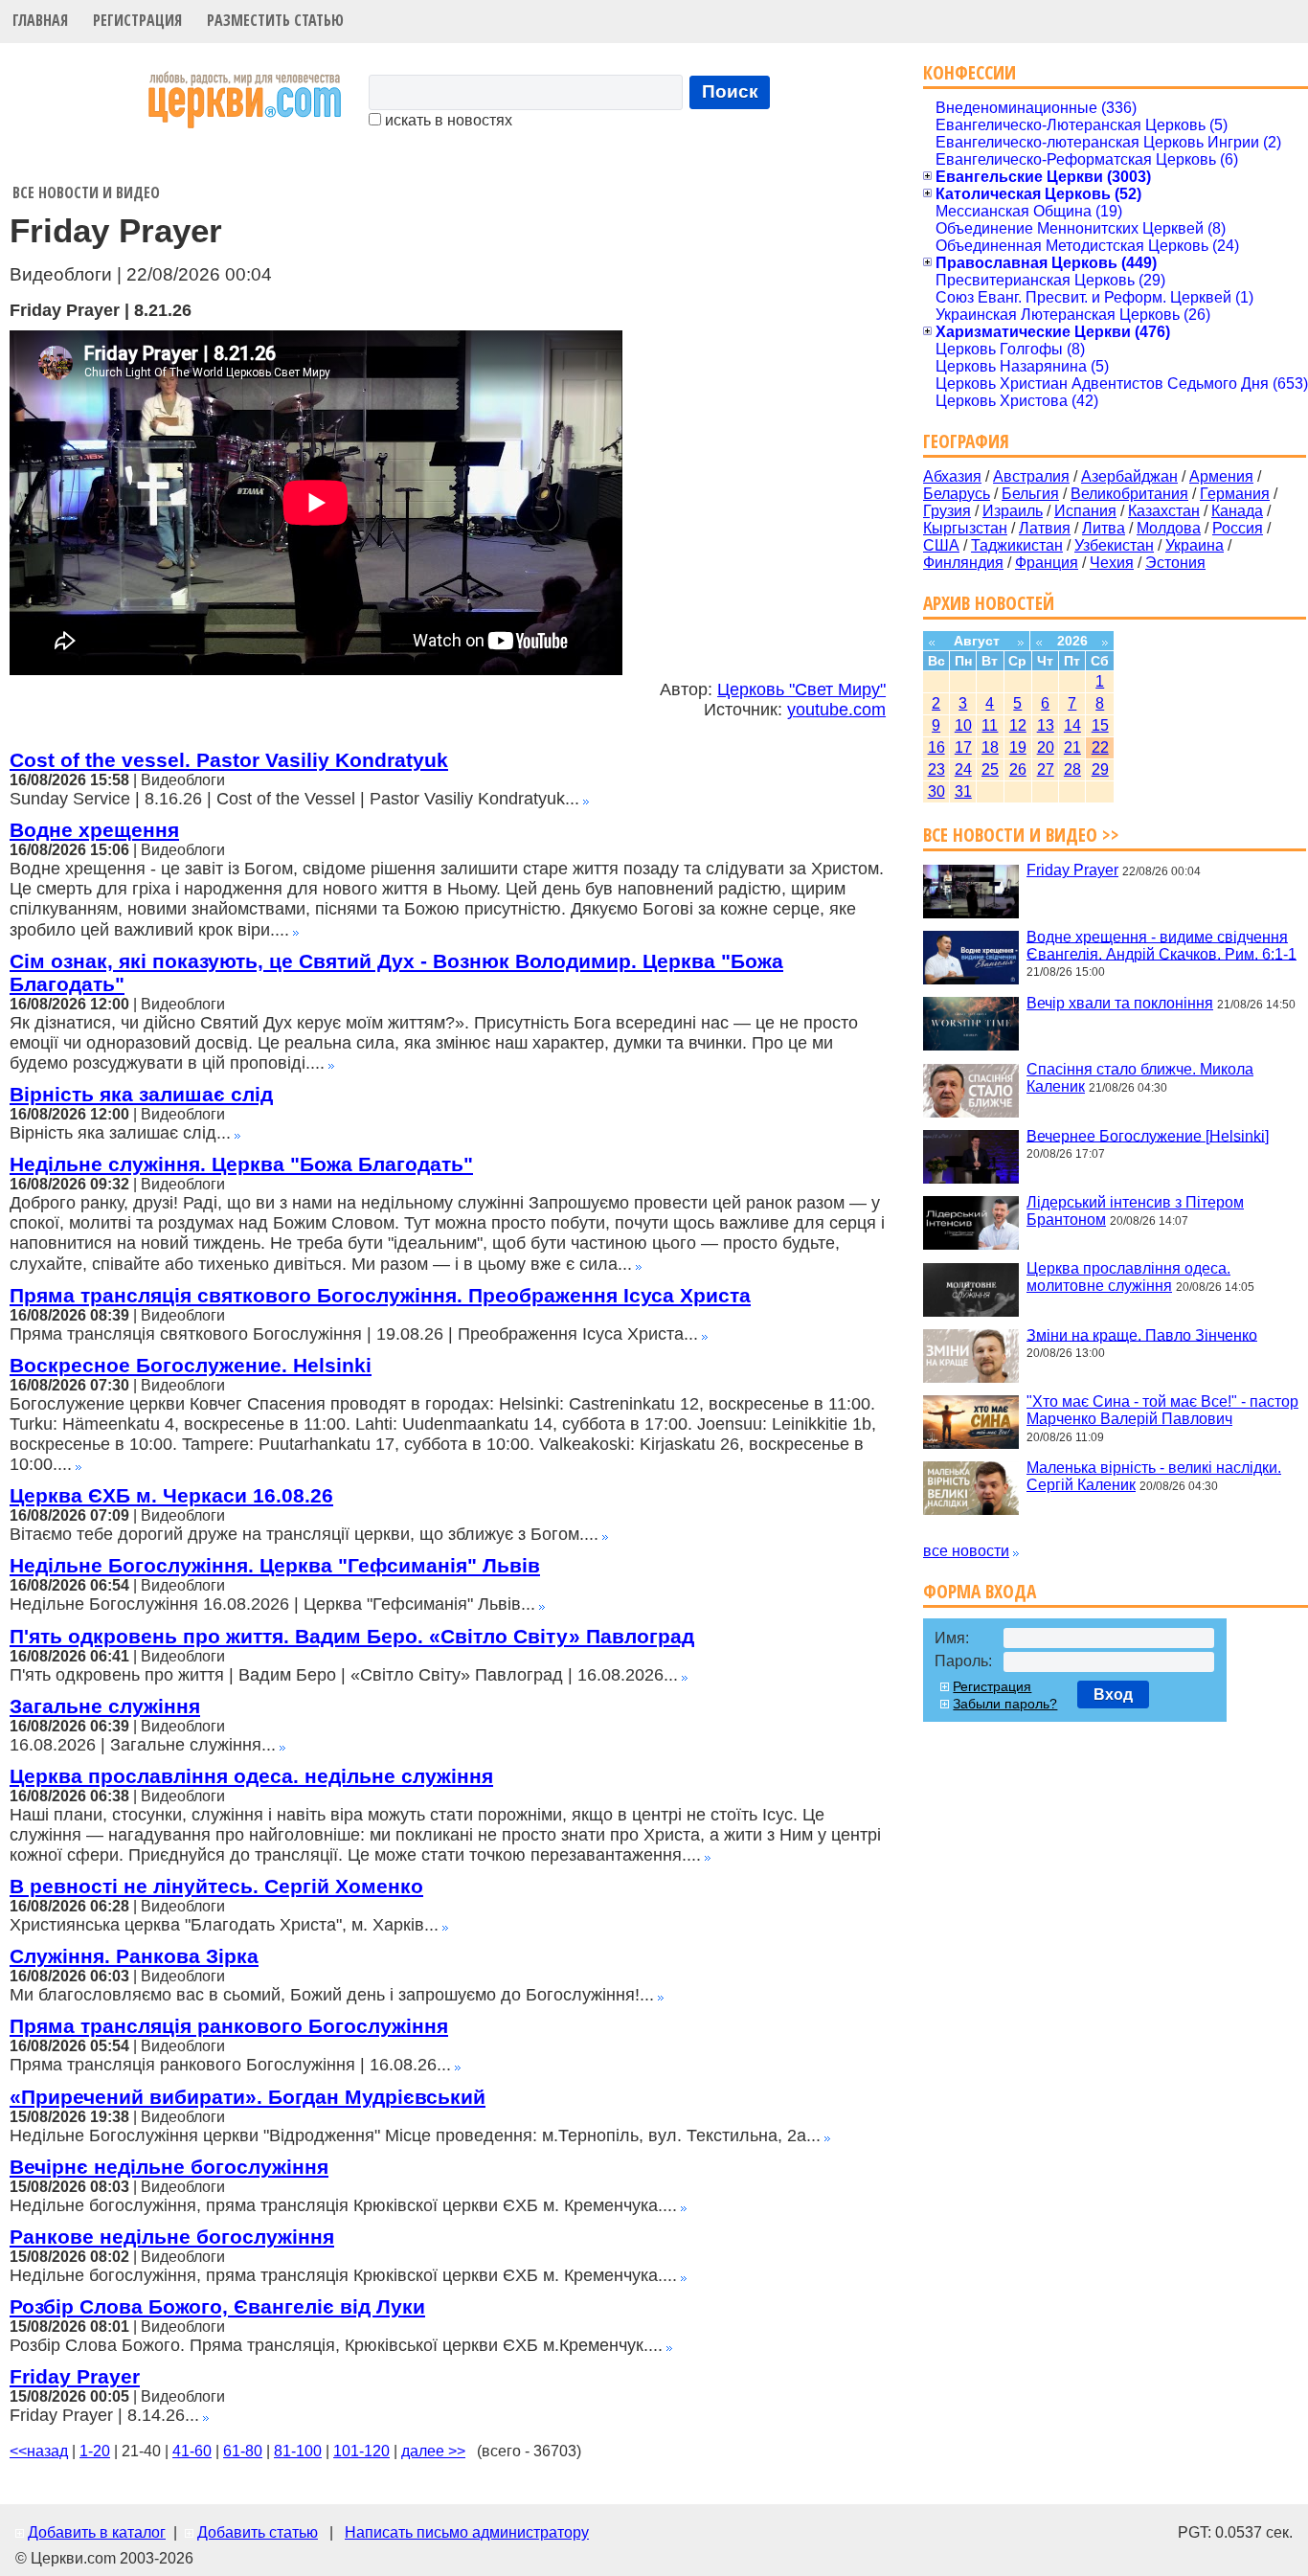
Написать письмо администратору (467, 2532)
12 (1018, 725)
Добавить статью (258, 2532)
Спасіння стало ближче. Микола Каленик (1140, 1078)
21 (1072, 747)
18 (990, 747)
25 (990, 769)
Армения (1221, 476)
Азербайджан (1129, 476)
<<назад (39, 2451)
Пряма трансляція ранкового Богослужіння (229, 2026)
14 (1072, 725)
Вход (1113, 1695)
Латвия (1045, 528)
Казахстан (1164, 511)
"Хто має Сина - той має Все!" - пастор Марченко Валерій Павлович (1162, 1410)
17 (963, 747)
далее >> (433, 2451)
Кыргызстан (965, 528)
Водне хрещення (94, 830)
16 (936, 747)
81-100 (298, 2451)
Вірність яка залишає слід (141, 1094)
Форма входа (980, 1591)
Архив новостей (989, 603)
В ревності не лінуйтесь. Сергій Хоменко (216, 1886)
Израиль (1013, 511)
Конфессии (970, 72)
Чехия (1112, 563)
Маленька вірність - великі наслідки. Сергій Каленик (1154, 1476)
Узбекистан (1114, 545)
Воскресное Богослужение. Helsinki (191, 1365)
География (966, 441)
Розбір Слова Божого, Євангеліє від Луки (217, 2306)
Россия (1238, 528)
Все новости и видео (86, 192)
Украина (1195, 545)
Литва (1104, 528)
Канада (1237, 511)
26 (1018, 769)
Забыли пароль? (1005, 1704)
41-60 (192, 2451)
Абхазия (952, 476)
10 (963, 725)
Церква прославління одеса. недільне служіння (251, 1776)
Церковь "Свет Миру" (801, 689)
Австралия (1031, 476)
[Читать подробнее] (586, 799)
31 (963, 791)
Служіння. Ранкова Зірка (134, 1956)
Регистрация (137, 20)
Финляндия (963, 563)
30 (936, 791)
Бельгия (1030, 494)
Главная (40, 20)
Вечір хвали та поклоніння (1120, 1003)
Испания (1085, 511)
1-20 (95, 2451)
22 (1100, 747)
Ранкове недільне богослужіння (172, 2237)
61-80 (243, 2451)
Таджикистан (1017, 545)
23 (936, 769)
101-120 (361, 2451)
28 (1072, 769)
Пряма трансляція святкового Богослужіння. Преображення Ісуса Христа (380, 1295)
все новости (966, 1551)
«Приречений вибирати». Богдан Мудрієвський (248, 2097)
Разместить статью (275, 20)
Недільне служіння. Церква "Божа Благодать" (241, 1164)
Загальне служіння (105, 1706)
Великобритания (1129, 494)
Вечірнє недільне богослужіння (169, 2167)
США (941, 545)
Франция (1047, 563)
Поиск (730, 91)
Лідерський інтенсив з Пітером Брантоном (1135, 1211)
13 (1046, 725)
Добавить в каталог (97, 2532)
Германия (1235, 494)
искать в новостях (447, 120)
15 (1100, 725)
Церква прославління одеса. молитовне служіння (1128, 1277)
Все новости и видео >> (1021, 835)
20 (1046, 747)
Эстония (1175, 563)
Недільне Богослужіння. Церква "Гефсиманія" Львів (275, 1565)
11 (990, 725)
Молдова (1169, 528)
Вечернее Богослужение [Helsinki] (1148, 1135)
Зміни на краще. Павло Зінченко (1142, 1334)
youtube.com (836, 710)
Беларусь (957, 494)
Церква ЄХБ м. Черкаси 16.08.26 (171, 1495)
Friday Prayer (75, 2376)
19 (1018, 747)
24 (963, 769)
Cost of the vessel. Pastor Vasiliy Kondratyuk (229, 760)
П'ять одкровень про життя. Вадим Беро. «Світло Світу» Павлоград (352, 1636)
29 (1100, 769)
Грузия (947, 511)
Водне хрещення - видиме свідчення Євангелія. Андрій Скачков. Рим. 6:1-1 (1161, 945)
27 (1046, 769)
